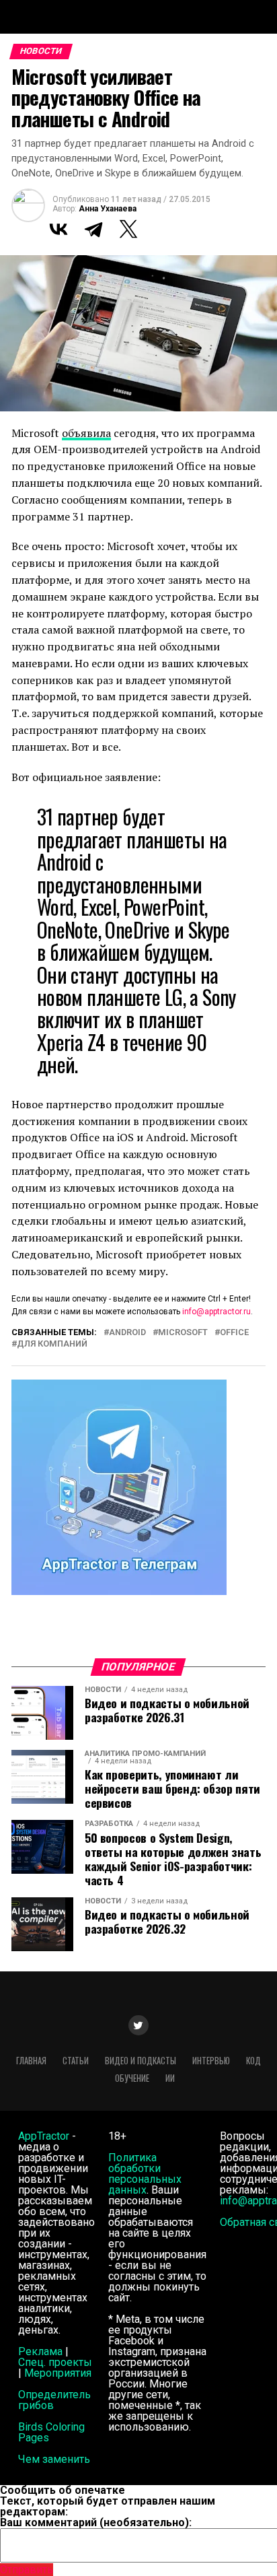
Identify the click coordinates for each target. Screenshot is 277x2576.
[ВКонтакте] (58, 229)
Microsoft (183, 1333)
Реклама (40, 2351)
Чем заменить (54, 2459)
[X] (128, 229)
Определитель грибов (54, 2400)
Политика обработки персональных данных (145, 2174)
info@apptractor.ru (216, 1312)
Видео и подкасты (141, 2061)
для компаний (52, 1344)
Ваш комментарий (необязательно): (96, 2522)
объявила (86, 433)
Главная (31, 2061)
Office (234, 1333)
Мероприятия (58, 2373)
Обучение (132, 2078)
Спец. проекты (55, 2362)
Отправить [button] (27, 2570)
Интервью (211, 2061)
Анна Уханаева (108, 209)
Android (127, 1333)
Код (253, 2061)
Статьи (76, 2061)
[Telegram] (93, 229)
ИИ (170, 2078)
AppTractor (44, 2136)
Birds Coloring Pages (51, 2432)
